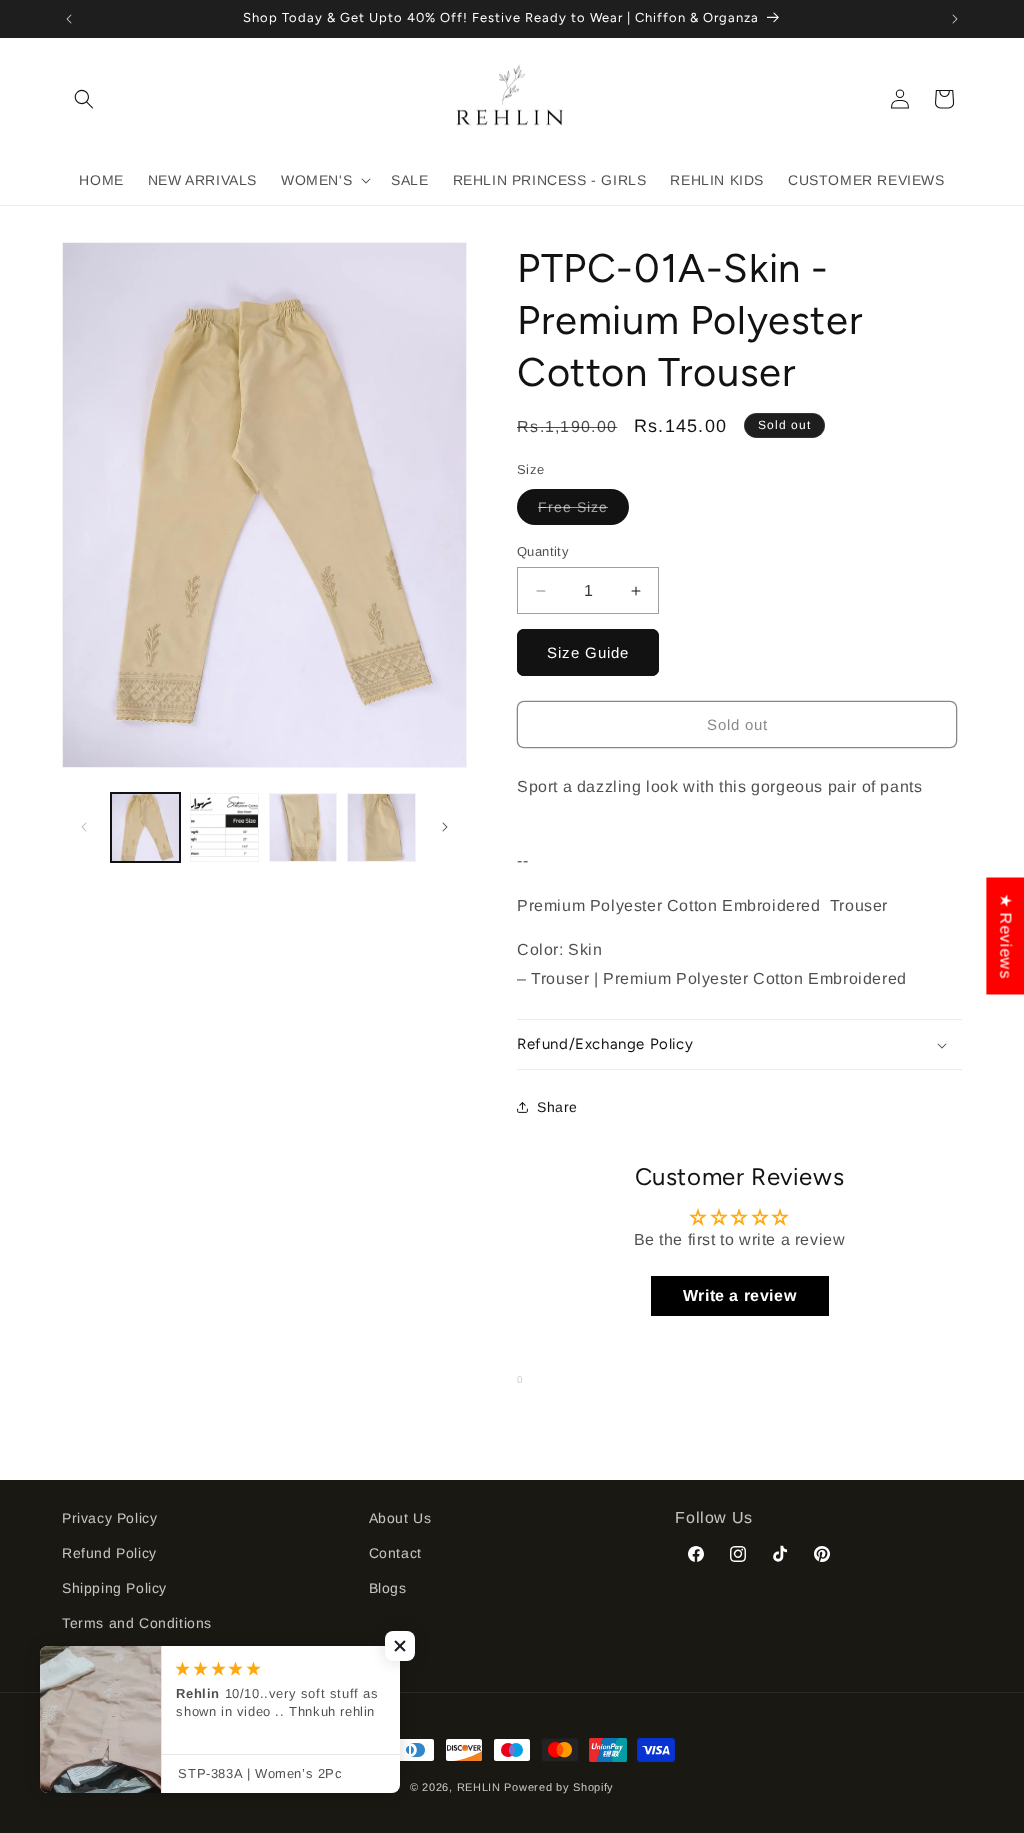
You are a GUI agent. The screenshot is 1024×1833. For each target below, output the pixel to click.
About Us (400, 1518)
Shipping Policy (114, 1588)
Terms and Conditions (137, 1623)
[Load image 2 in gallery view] (224, 827)
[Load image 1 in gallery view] (145, 827)
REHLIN (479, 1787)
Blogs (388, 1588)
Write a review (739, 1295)
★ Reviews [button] (1005, 935)
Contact (395, 1553)
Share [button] (557, 1107)
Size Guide (588, 652)
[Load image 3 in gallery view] (303, 827)
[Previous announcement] (69, 19)
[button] (84, 99)
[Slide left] (84, 827)
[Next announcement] (955, 19)
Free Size (583, 511)
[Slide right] (445, 827)
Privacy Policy (109, 1518)
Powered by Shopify (559, 1787)
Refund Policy (109, 1553)
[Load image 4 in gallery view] (381, 827)
